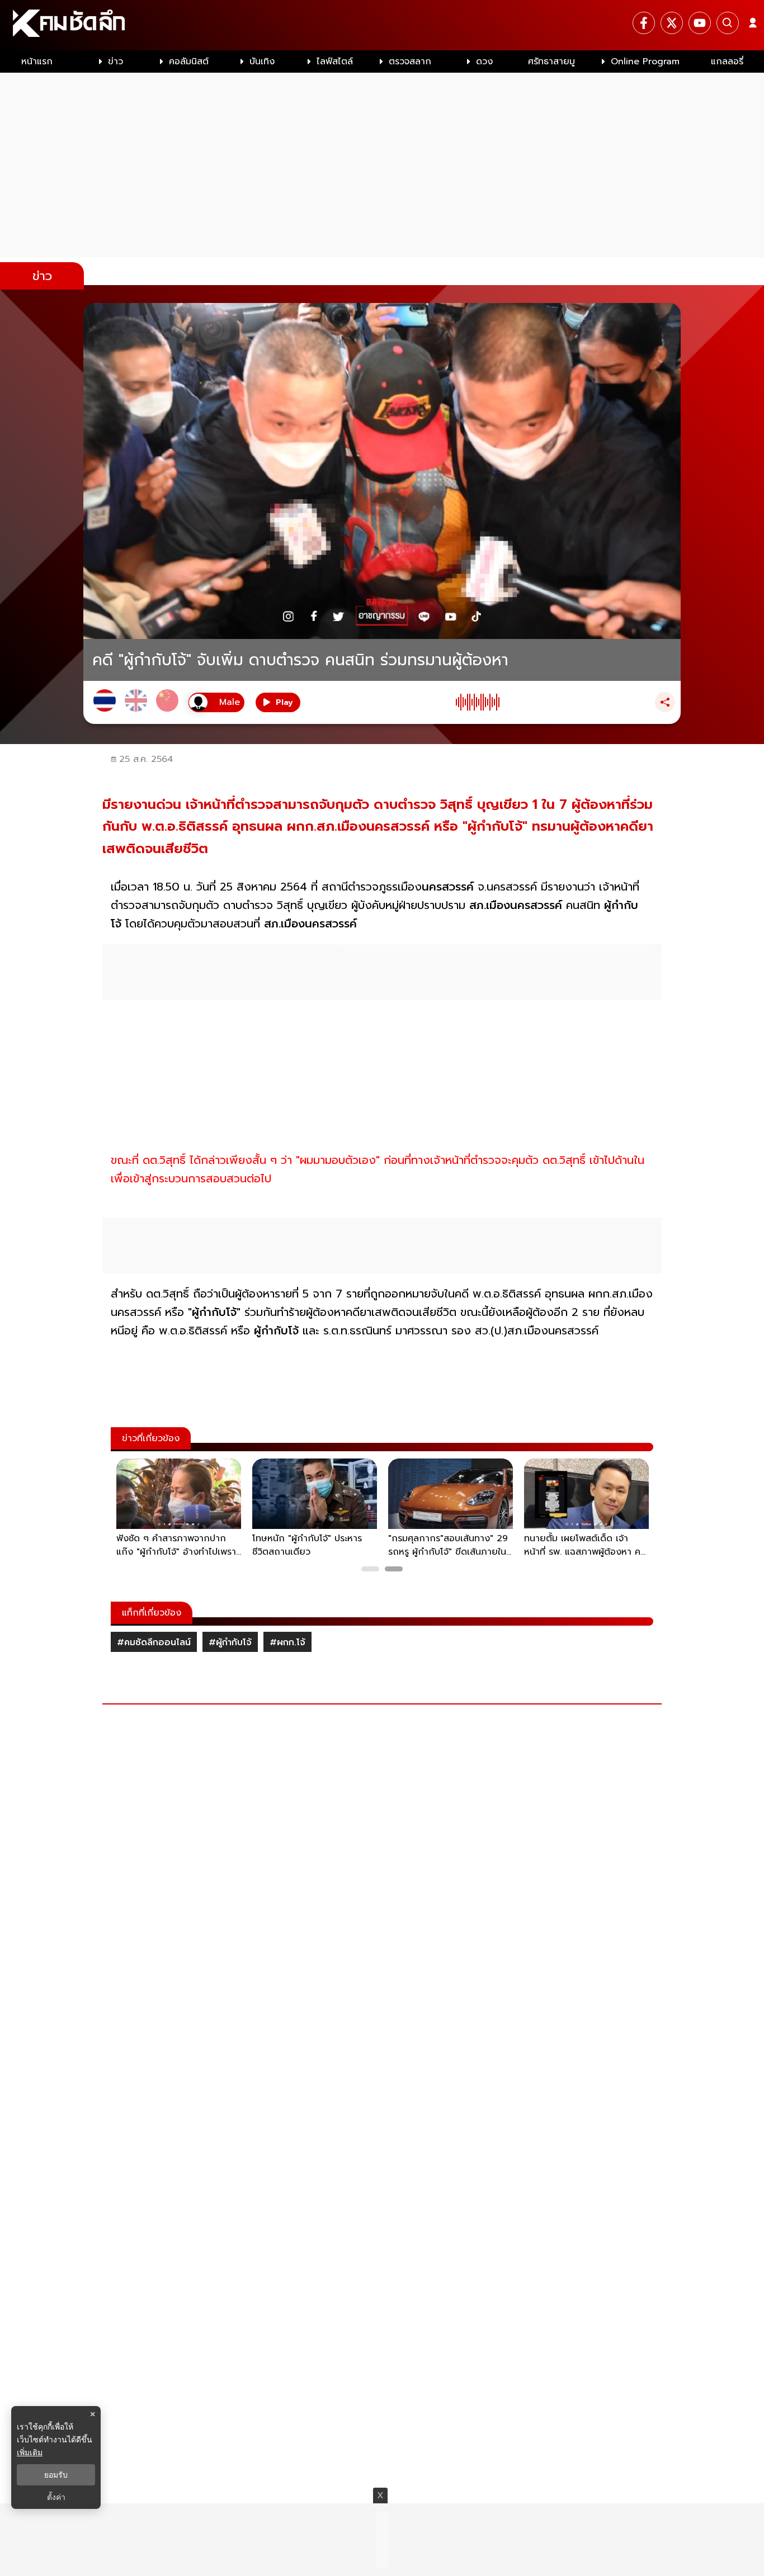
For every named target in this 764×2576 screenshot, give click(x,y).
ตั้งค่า (56, 2497)
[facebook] (644, 23)
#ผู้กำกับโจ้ (230, 1642)
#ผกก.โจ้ (287, 1642)
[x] (672, 23)
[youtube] (700, 23)
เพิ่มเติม (30, 2452)
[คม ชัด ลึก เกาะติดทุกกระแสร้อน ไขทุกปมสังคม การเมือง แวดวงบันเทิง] (382, 25)
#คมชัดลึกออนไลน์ (154, 1642)
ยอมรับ (56, 2475)
